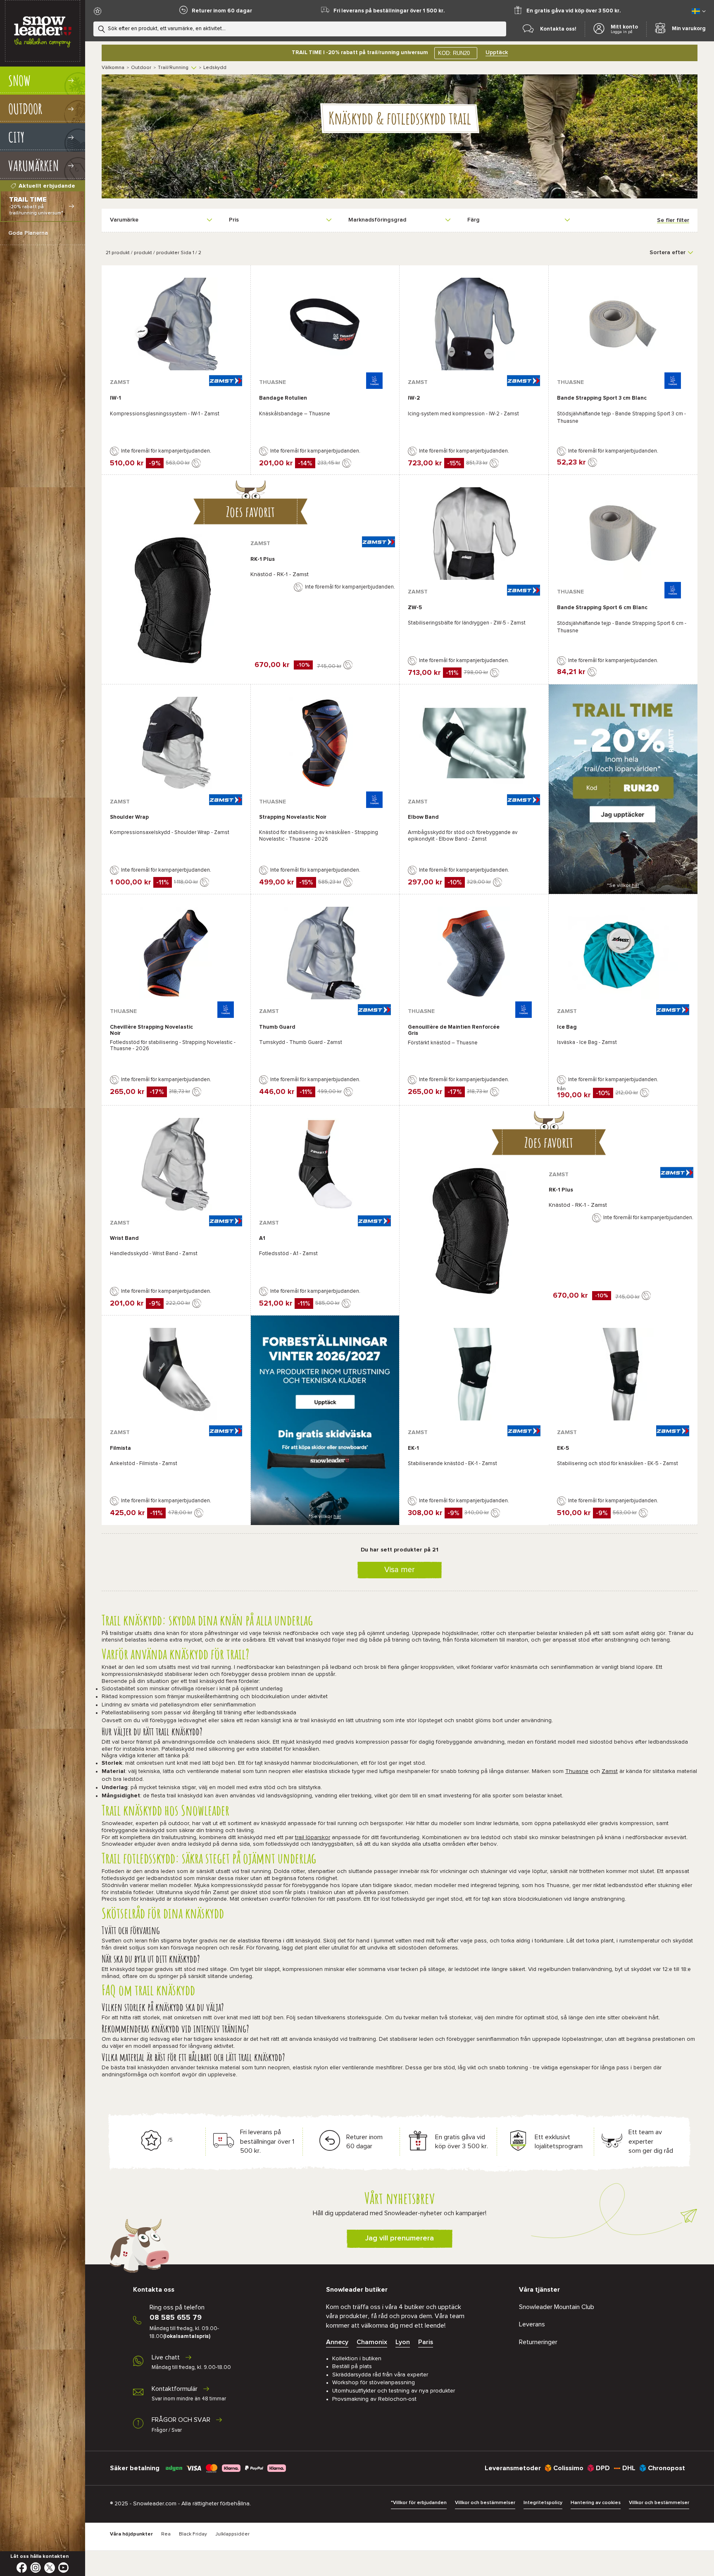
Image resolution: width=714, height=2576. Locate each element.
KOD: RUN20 (454, 53)
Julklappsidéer (232, 2534)
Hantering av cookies (596, 2503)
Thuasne (577, 1771)
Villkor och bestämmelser (485, 2503)
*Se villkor (623, 886)
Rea (166, 2534)
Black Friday (193, 2534)
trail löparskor (313, 1837)
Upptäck (497, 52)
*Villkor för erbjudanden (419, 2503)
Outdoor (141, 68)
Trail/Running (173, 68)
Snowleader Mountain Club (557, 2307)
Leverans (532, 2324)
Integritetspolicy (543, 2503)
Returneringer (538, 2342)
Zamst (610, 1771)
